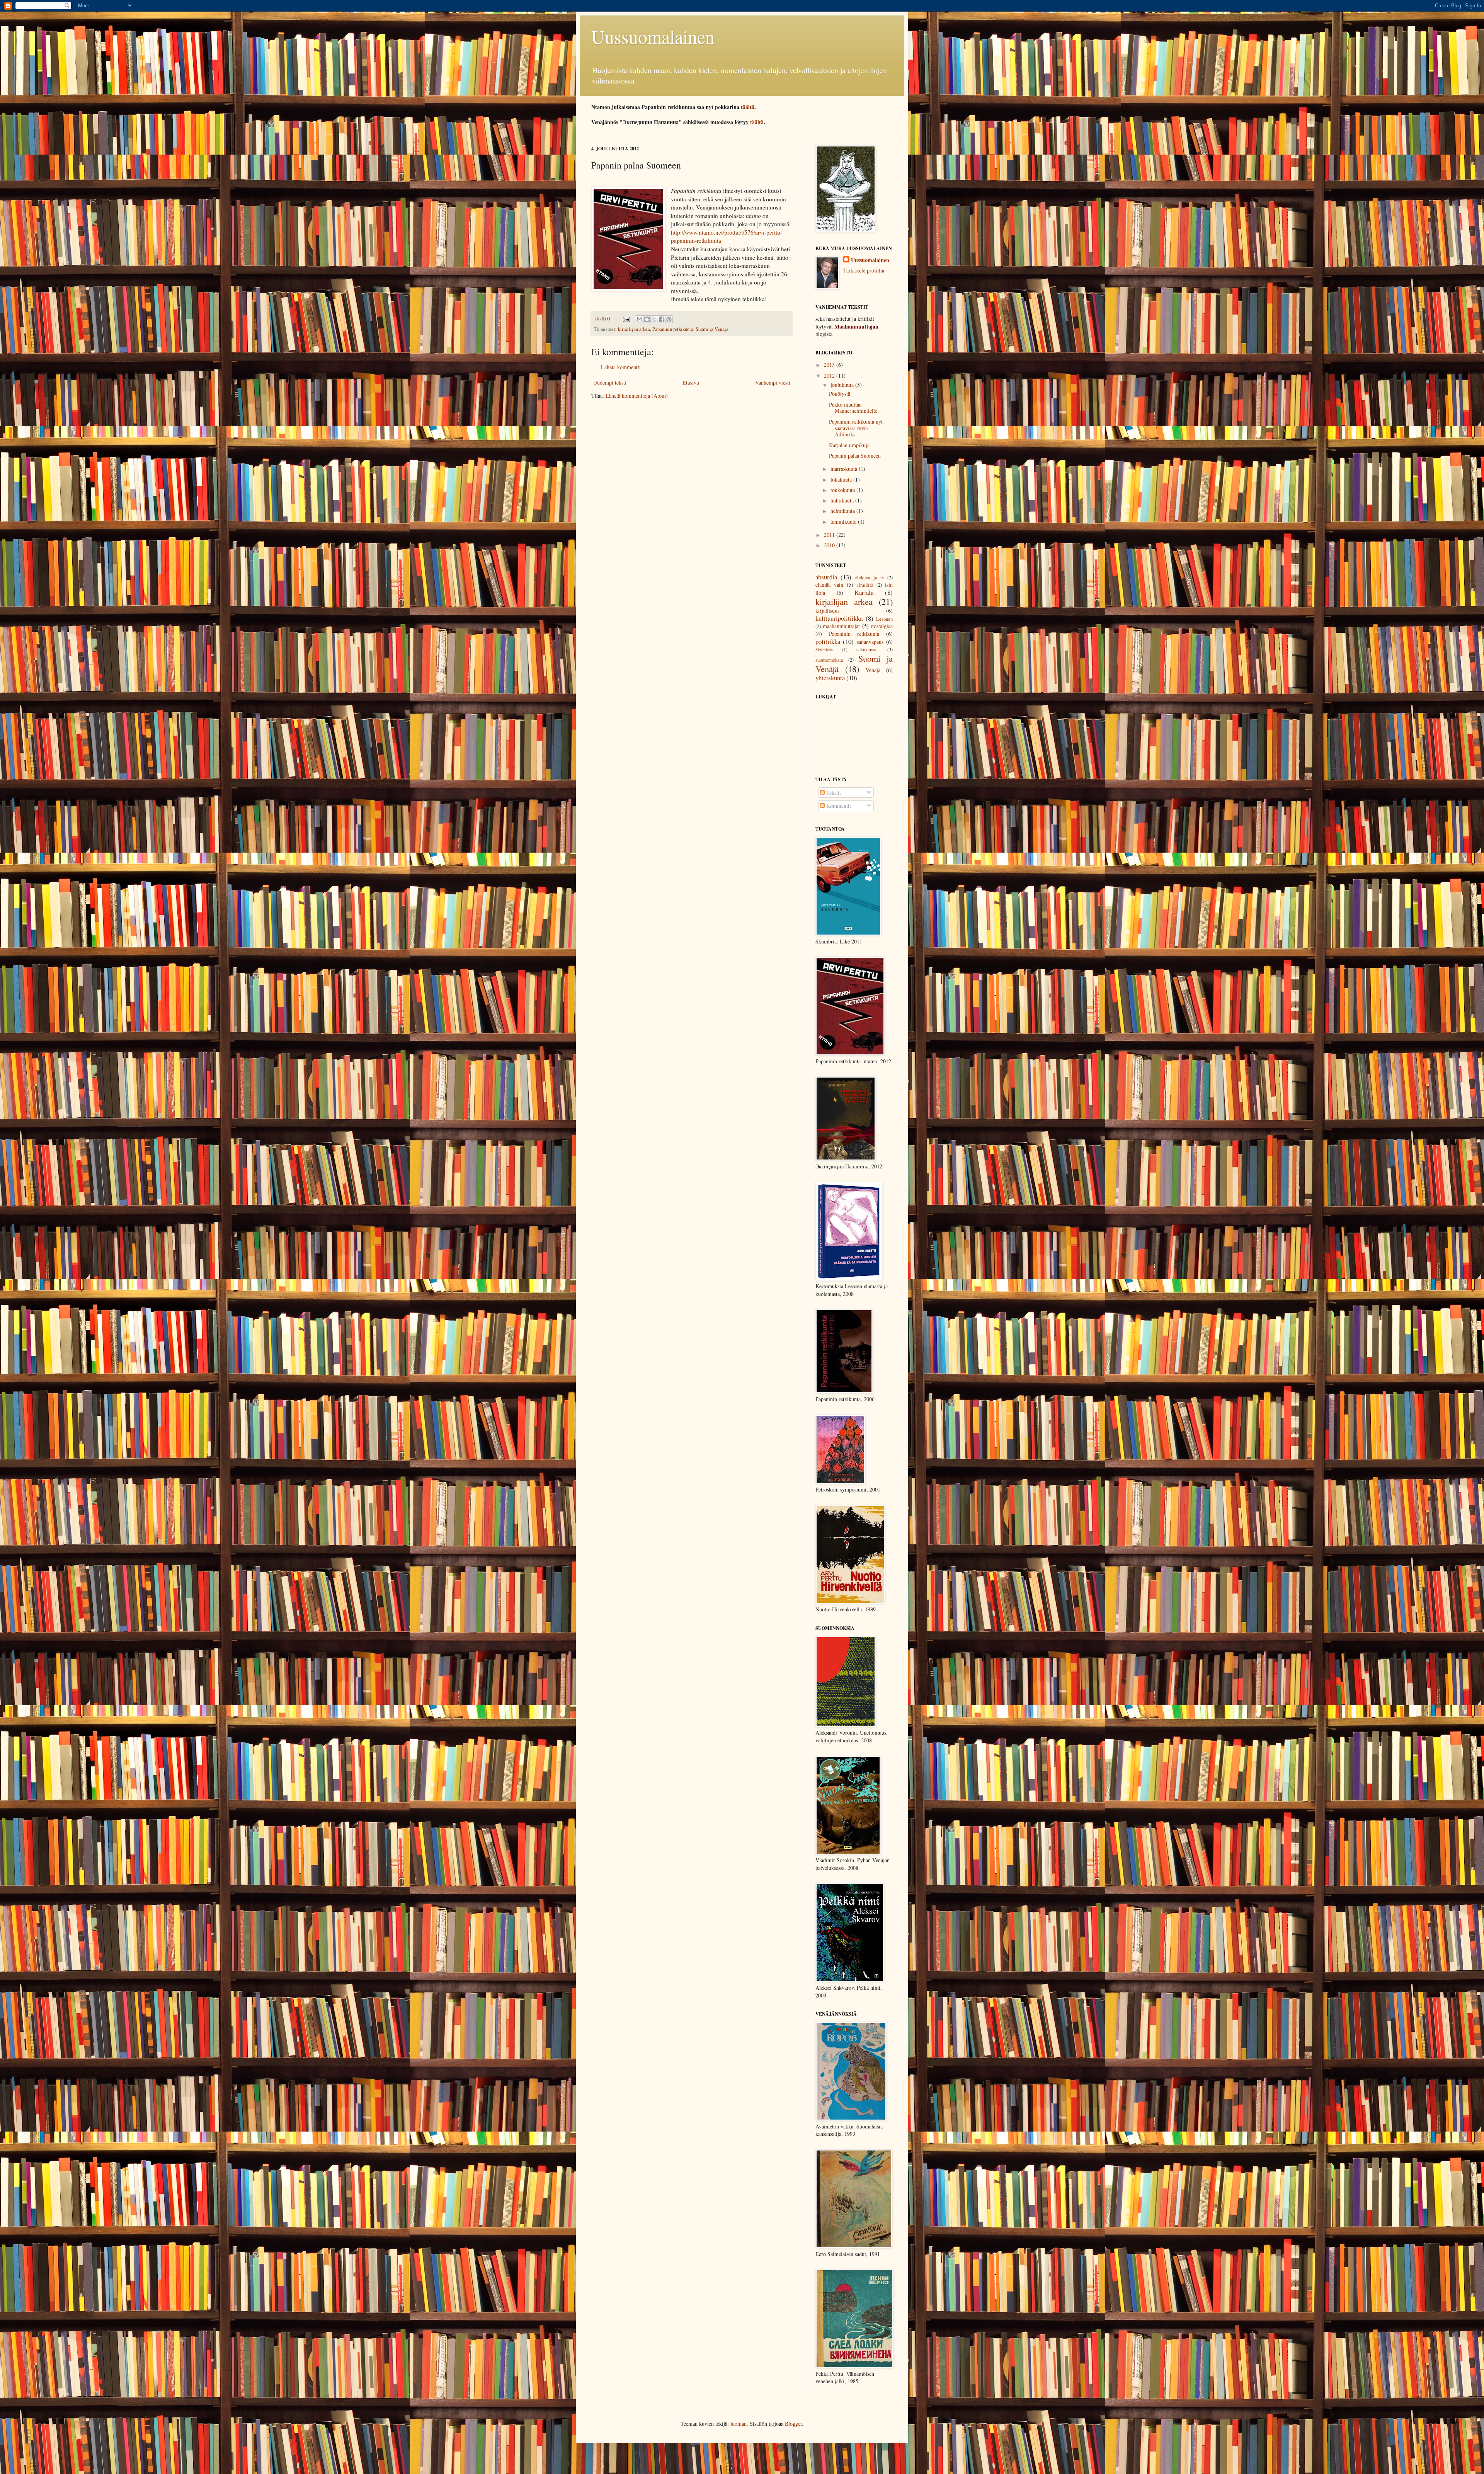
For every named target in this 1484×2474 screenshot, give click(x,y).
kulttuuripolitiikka (839, 618)
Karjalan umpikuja (849, 445)
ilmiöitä (865, 585)
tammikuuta (844, 522)
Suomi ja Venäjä (712, 329)
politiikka (828, 641)
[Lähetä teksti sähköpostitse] (626, 319)
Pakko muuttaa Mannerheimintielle (853, 408)
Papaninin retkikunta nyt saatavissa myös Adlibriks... (856, 428)
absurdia (826, 577)
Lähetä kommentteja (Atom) (637, 396)
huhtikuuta (843, 500)
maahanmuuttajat (841, 626)
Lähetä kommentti (621, 367)
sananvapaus (870, 642)
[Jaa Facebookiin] (662, 319)
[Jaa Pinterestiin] (669, 319)
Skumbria (824, 650)
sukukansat (867, 650)
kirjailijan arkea (634, 329)
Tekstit (833, 793)
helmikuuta (843, 511)
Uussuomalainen (653, 36)
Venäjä (873, 670)
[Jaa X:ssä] (654, 319)
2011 (830, 535)
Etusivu (691, 382)
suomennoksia (829, 660)
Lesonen (884, 619)
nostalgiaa (882, 626)
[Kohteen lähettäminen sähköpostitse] (640, 319)
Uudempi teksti (610, 382)
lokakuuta (842, 479)
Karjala (864, 592)
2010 (830, 545)
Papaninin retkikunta (673, 329)
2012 (830, 375)
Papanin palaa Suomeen (855, 455)
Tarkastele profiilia (864, 270)
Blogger (793, 2424)
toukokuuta (843, 490)
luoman (739, 2424)
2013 (830, 365)
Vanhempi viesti (773, 382)
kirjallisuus (827, 610)
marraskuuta (845, 469)
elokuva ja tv (870, 578)
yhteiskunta (830, 678)
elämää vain (829, 585)
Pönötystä (840, 394)
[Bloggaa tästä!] (647, 319)
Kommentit (838, 806)
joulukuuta (843, 385)
